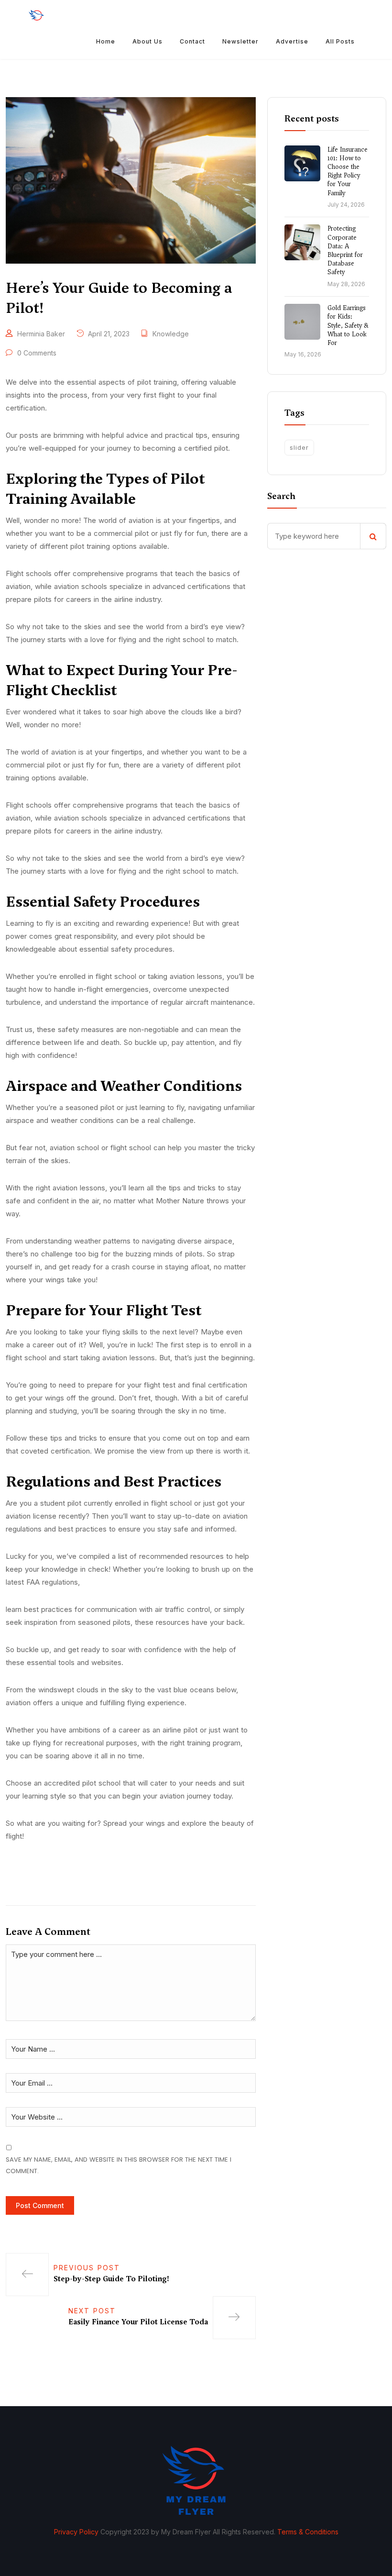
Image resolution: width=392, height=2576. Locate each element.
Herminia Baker (41, 334)
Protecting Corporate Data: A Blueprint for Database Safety (345, 250)
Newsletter (240, 41)
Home (106, 41)
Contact (192, 41)
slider (299, 447)
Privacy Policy (76, 2532)
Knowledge (171, 334)
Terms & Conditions (308, 2532)
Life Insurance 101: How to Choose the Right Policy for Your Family (348, 171)
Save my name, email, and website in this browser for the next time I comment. (119, 2165)
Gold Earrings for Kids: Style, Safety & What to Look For (348, 325)
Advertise (292, 41)
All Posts (340, 41)
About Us (147, 41)
